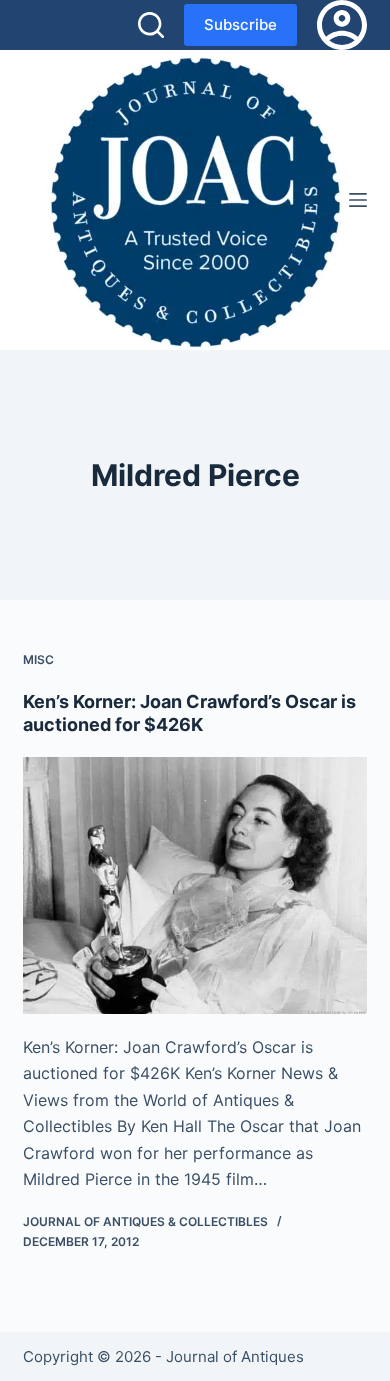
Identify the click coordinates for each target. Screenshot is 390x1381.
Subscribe (240, 24)
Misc (38, 659)
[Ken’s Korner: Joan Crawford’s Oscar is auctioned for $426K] (194, 885)
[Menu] (358, 200)
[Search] (151, 25)
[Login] (342, 25)
